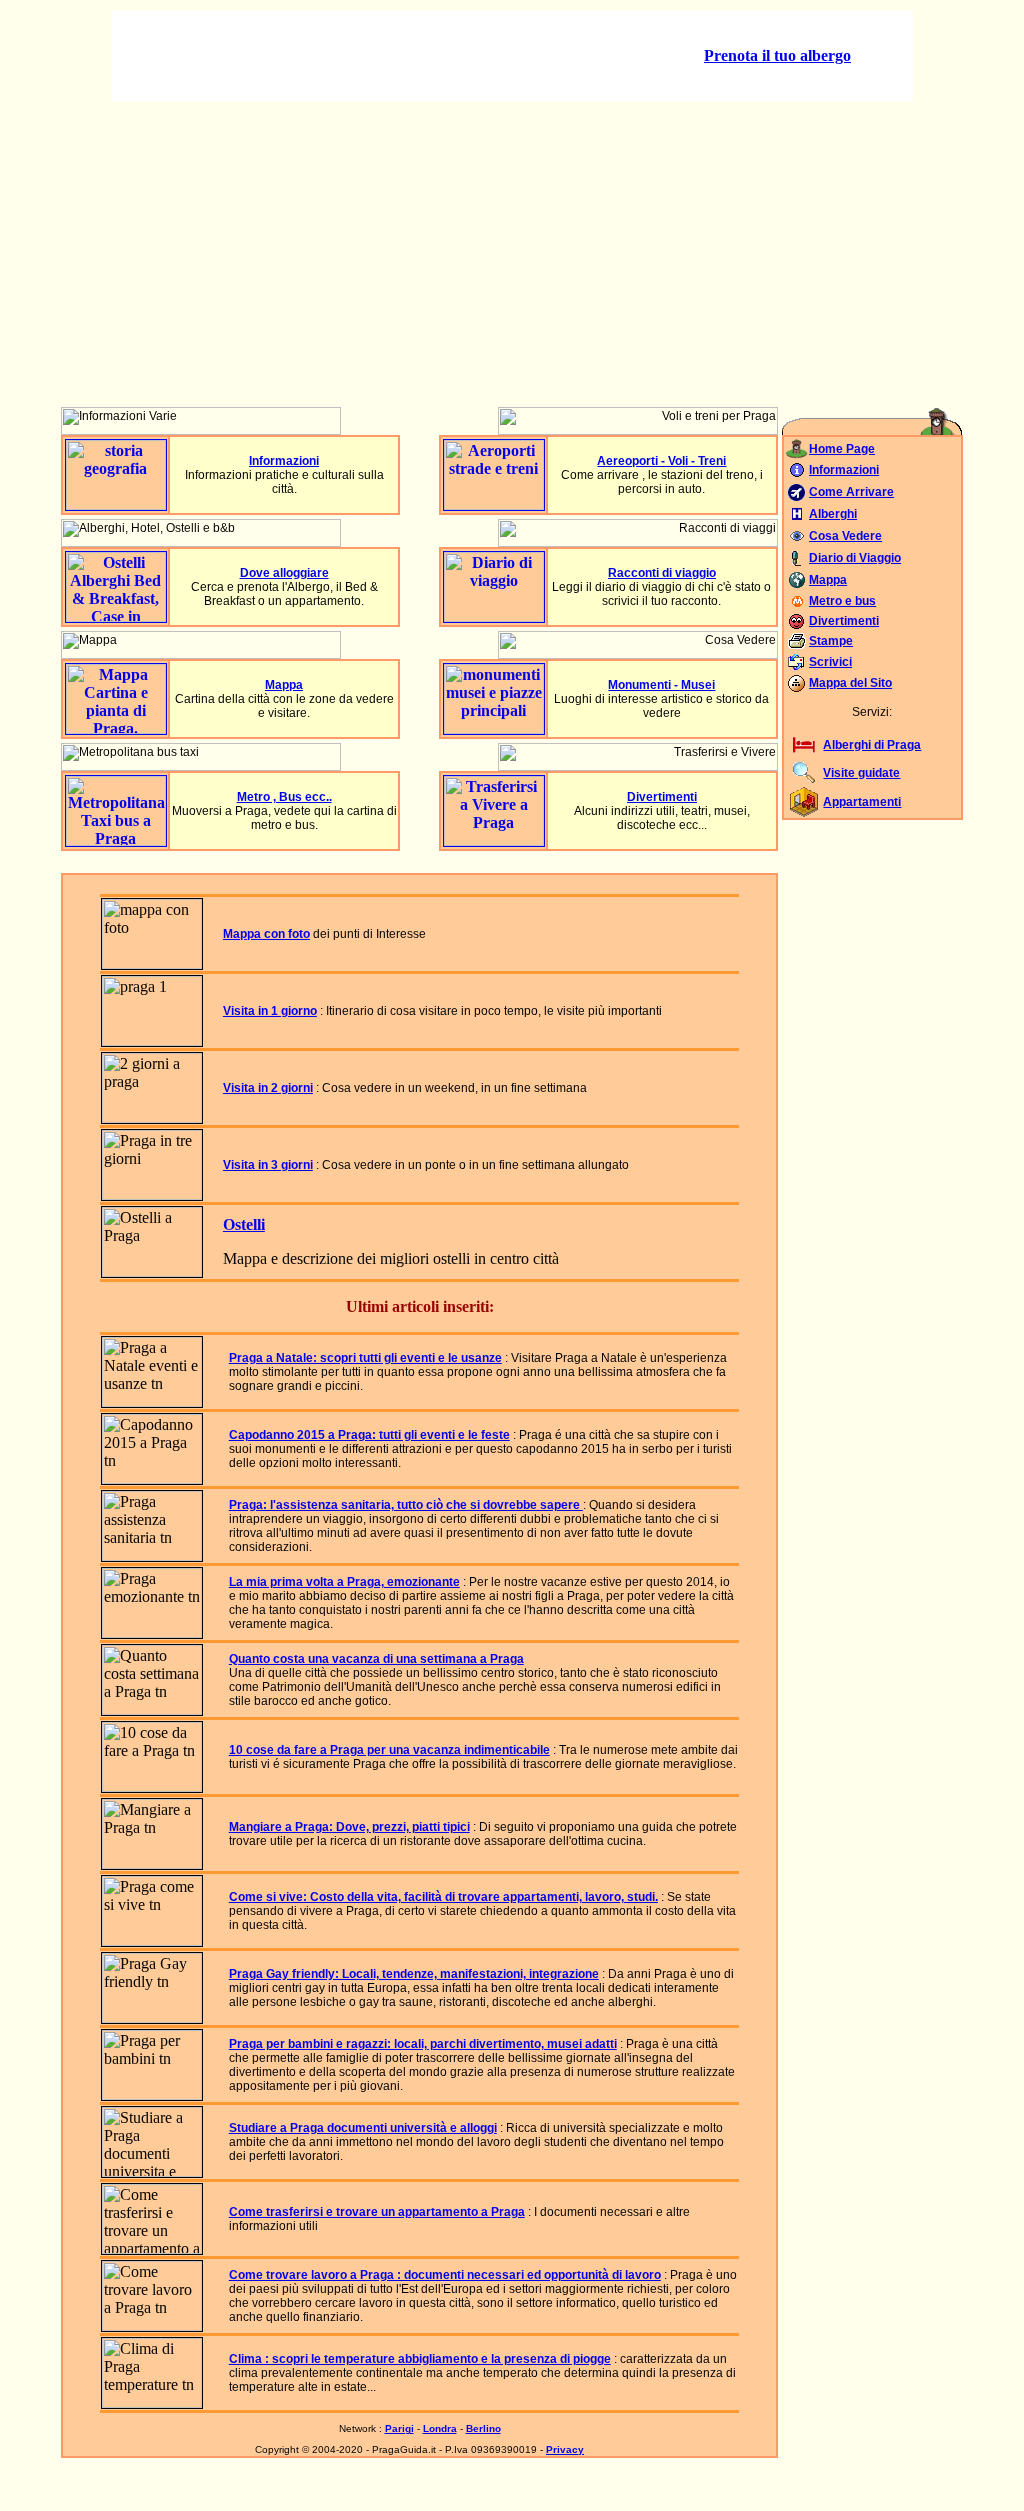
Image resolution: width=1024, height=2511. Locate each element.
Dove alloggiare (284, 573)
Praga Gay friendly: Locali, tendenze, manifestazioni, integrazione (414, 1974)
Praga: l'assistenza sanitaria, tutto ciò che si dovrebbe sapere (406, 1505)
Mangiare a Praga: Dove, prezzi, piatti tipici (349, 1827)
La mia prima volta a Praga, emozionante (344, 1582)
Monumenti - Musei (661, 685)
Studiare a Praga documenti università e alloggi (363, 2128)
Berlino (483, 2428)
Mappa (828, 580)
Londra (440, 2428)
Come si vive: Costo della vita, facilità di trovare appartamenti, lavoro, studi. (443, 1897)
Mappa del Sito (850, 683)
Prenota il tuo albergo (777, 55)
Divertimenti (844, 621)
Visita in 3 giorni (268, 1165)
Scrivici (830, 662)
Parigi (399, 2428)
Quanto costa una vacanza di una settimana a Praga (376, 1659)
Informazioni (284, 461)
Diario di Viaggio (855, 558)
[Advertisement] (512, 254)
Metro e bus (842, 601)
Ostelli (244, 1224)
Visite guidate (861, 773)
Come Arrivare (851, 492)
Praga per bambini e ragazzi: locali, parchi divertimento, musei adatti (423, 2044)
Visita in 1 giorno (270, 1011)
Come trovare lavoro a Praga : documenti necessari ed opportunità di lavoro (445, 2275)
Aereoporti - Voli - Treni (661, 461)
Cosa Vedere (845, 536)
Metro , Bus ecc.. (284, 797)
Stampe (831, 641)
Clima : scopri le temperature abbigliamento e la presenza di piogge (420, 2359)
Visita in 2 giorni (268, 1088)
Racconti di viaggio (662, 573)
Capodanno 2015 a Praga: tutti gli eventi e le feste (369, 1435)
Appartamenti (862, 802)
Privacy (565, 2449)
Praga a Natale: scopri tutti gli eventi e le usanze (365, 1358)
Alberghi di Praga (872, 745)
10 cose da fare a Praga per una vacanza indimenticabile (389, 1750)
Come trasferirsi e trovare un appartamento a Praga (377, 2212)
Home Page (842, 449)
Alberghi (833, 514)
